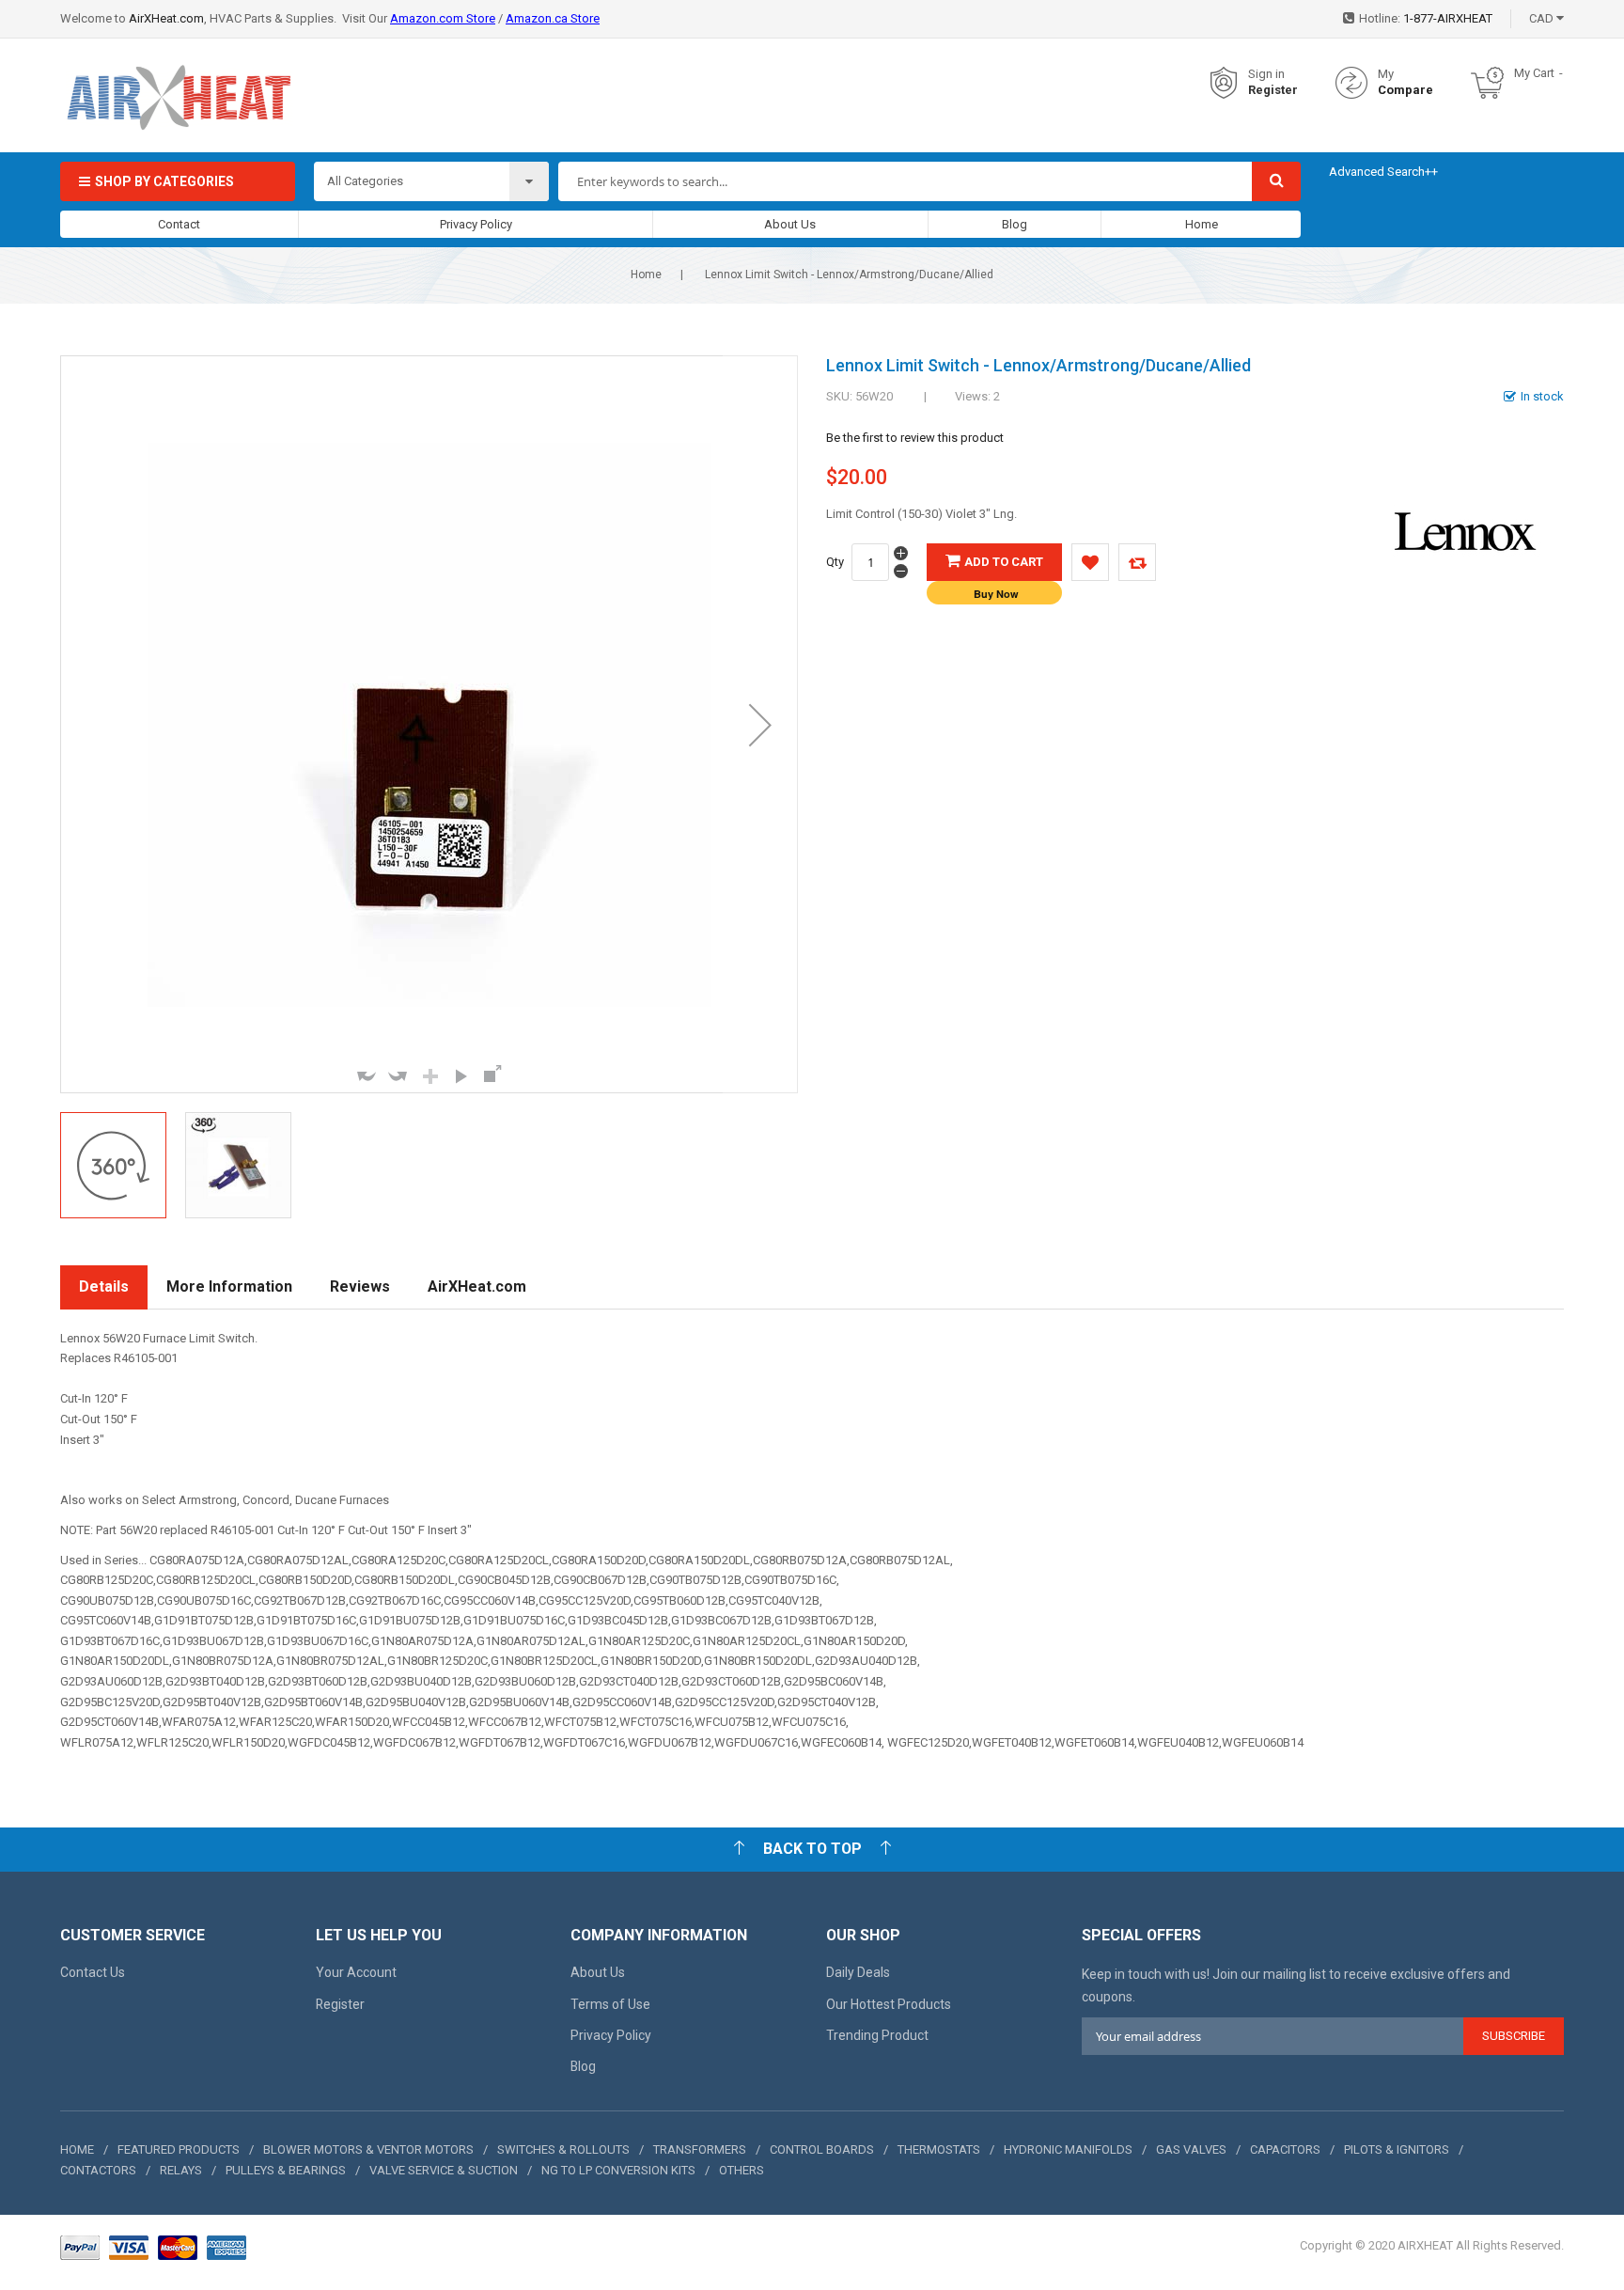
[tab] (104, 1287)
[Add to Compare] (1137, 562)
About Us (790, 224)
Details (104, 1286)
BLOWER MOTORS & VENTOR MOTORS (368, 2149)
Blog (1015, 224)
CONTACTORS (98, 2170)
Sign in (1266, 74)
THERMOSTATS (939, 2149)
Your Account (356, 1972)
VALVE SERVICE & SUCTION (444, 2170)
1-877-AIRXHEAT (1448, 18)
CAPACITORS (1285, 2149)
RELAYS (181, 2170)
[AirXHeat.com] (178, 83)
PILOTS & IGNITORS (1397, 2149)
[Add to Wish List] (1090, 562)
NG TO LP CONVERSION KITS (618, 2170)
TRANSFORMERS (700, 2149)
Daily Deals (858, 1972)
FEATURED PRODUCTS (179, 2149)
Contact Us (93, 1972)
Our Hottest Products (889, 2004)
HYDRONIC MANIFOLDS (1068, 2149)
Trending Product (877, 2035)
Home (1202, 224)
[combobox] (905, 181)
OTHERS (742, 2170)
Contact (179, 224)
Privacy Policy (476, 224)
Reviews (360, 1286)
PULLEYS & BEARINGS (286, 2170)
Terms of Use (610, 2004)
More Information (229, 1286)
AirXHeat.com (166, 18)
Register (1273, 90)
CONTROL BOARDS (822, 2149)
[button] (760, 724)
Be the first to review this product (915, 438)
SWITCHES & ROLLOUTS (563, 2149)
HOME (77, 2149)
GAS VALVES (1191, 2149)
